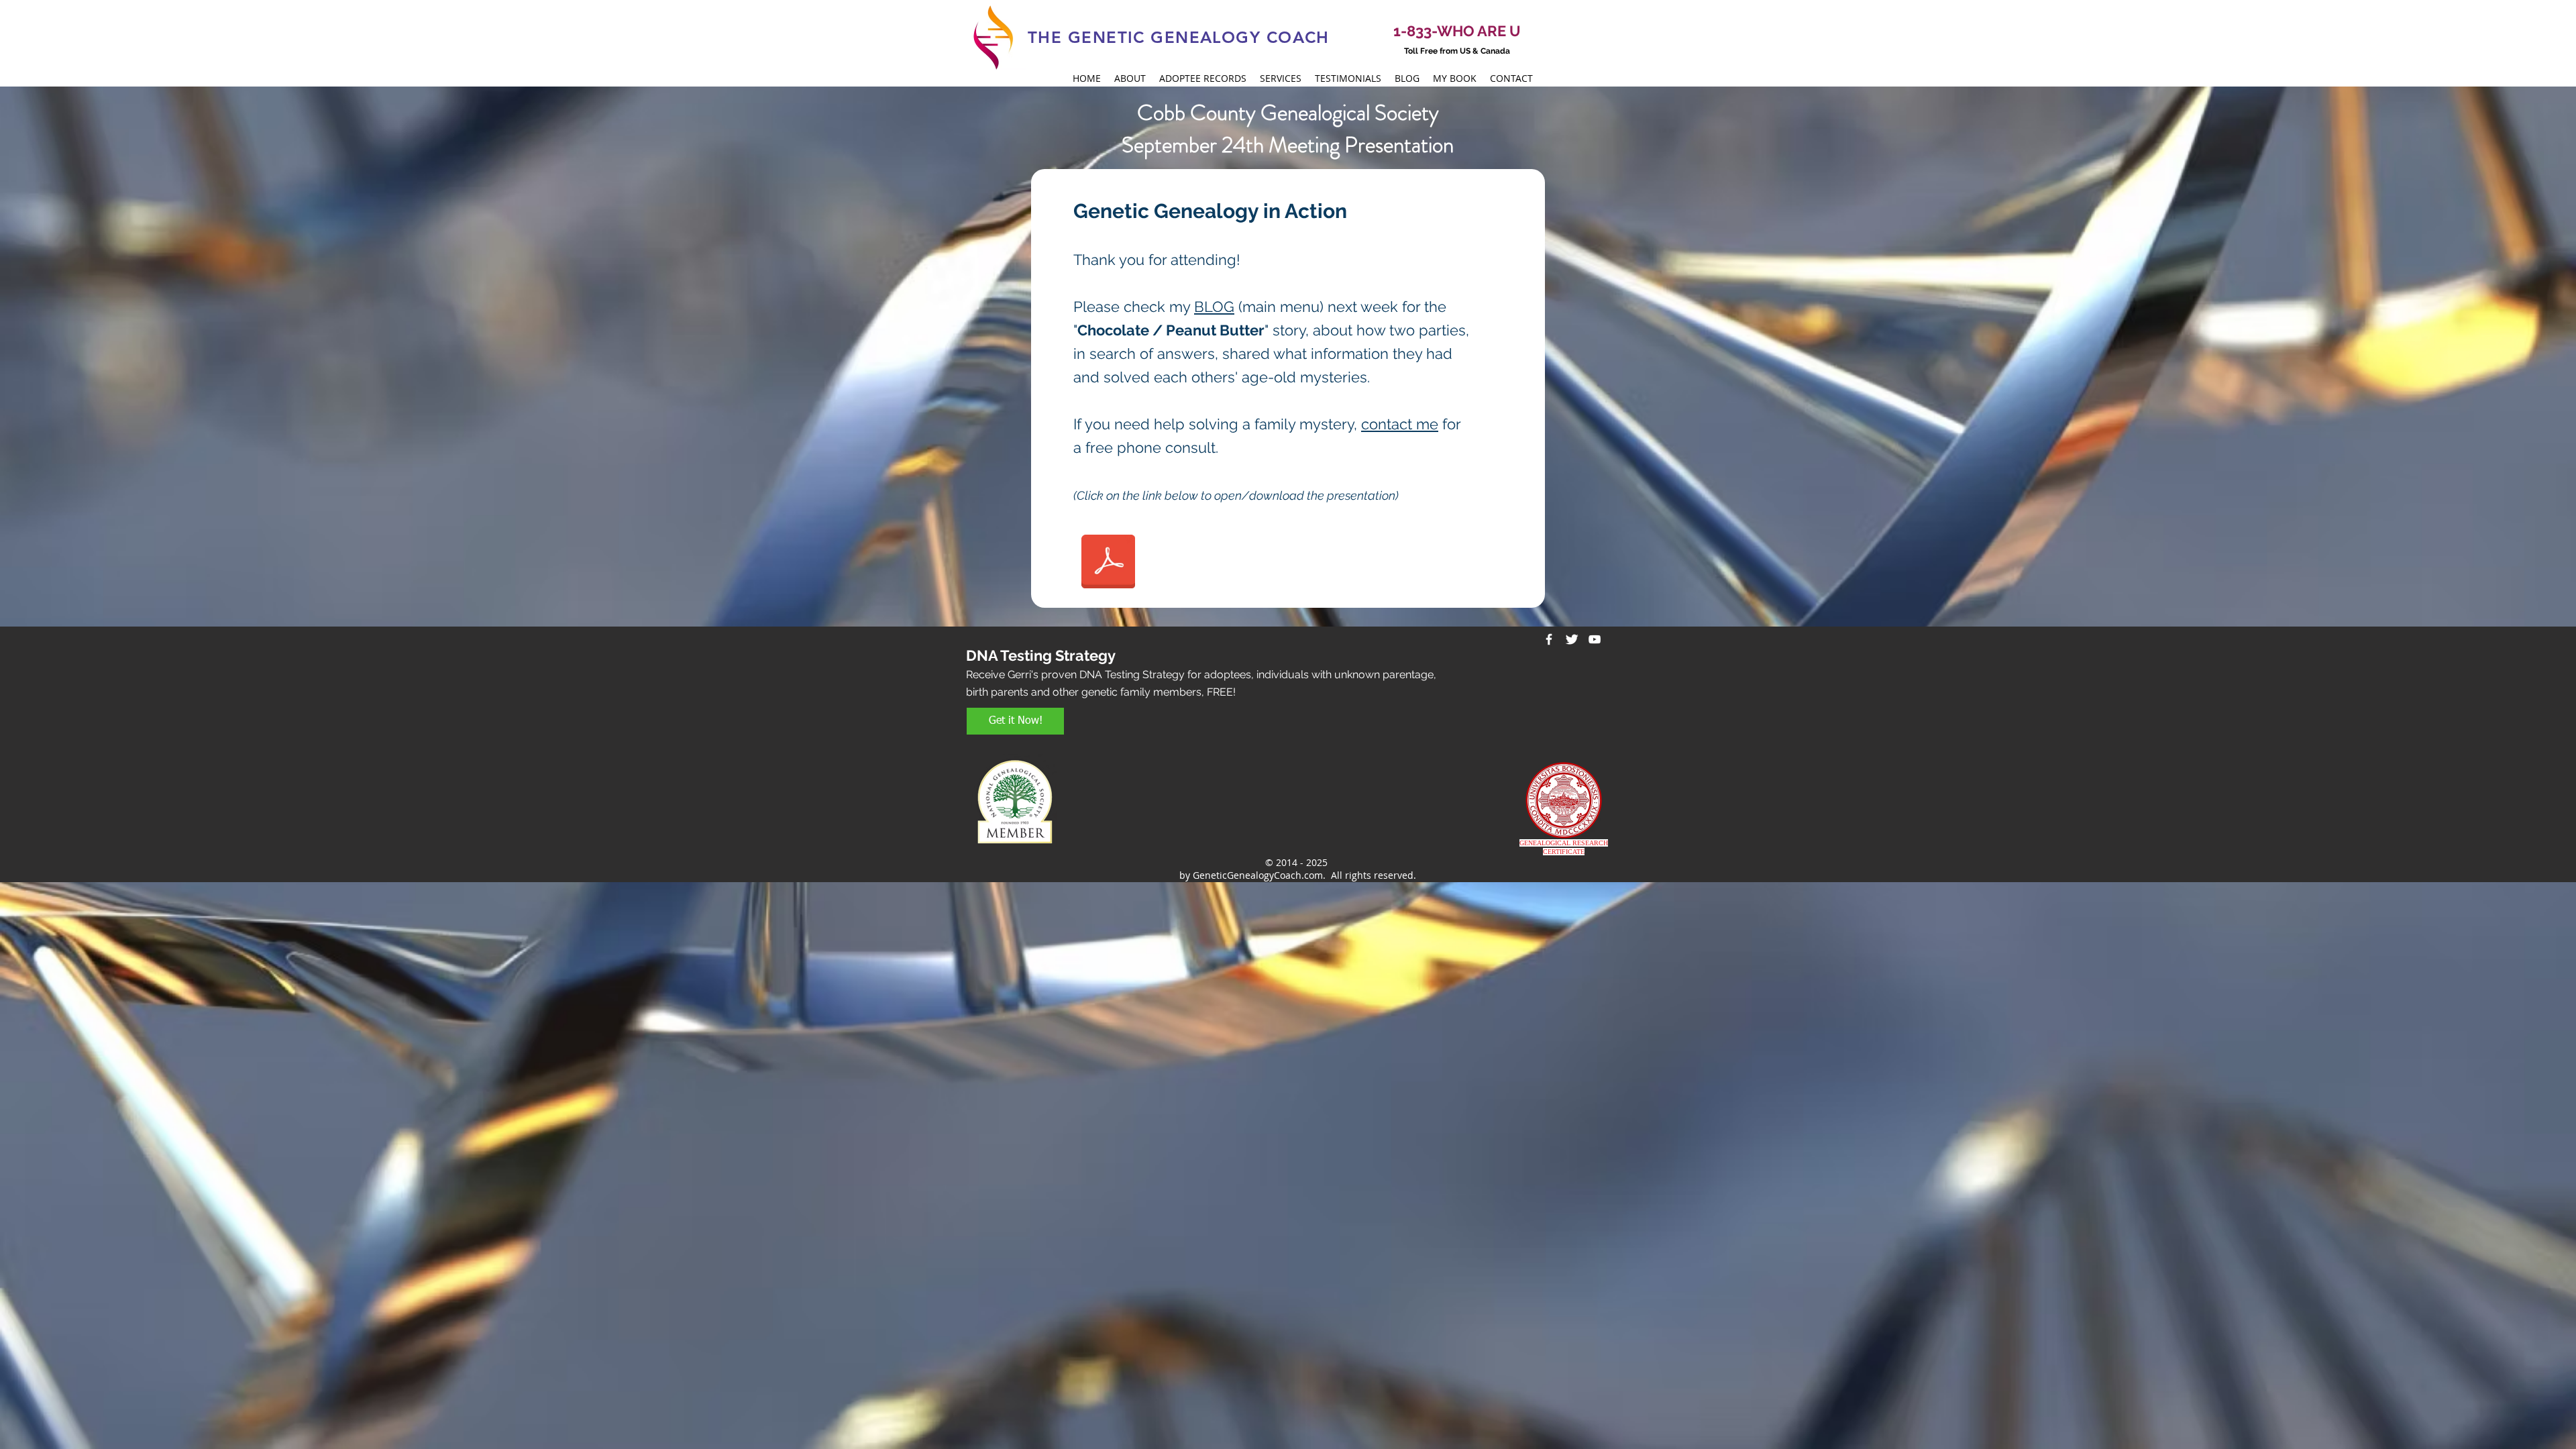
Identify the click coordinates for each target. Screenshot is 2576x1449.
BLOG (1214, 307)
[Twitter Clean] (1572, 639)
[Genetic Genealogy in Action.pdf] (1108, 563)
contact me (1400, 424)
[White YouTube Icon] (1595, 639)
